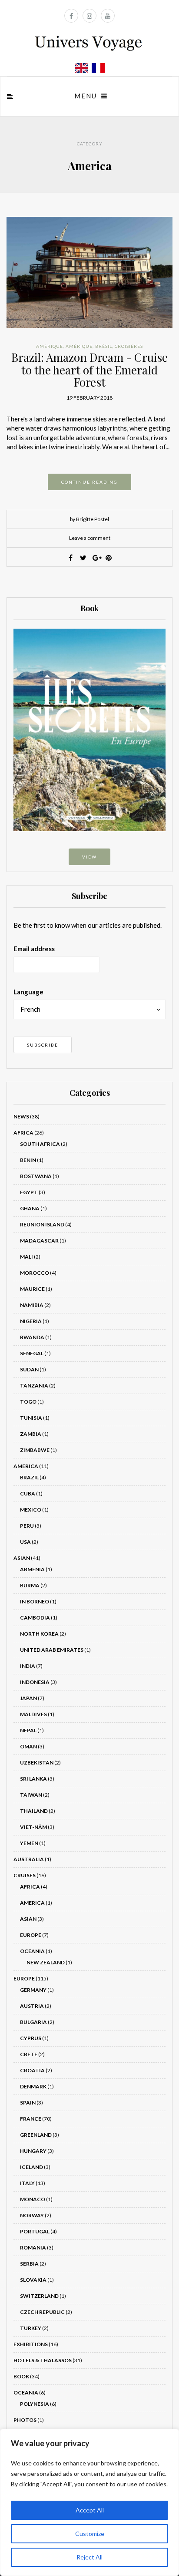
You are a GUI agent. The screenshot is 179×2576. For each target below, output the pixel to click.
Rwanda (32, 1337)
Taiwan (31, 1795)
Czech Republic (42, 2312)
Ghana (30, 1208)
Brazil (29, 1477)
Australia (29, 1859)
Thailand (34, 1811)
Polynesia (35, 2404)
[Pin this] (109, 558)
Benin (28, 1160)
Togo (28, 1402)
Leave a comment (90, 538)
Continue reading (89, 482)
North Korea (39, 1634)
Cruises (25, 1875)
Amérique (50, 346)
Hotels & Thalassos (43, 2360)
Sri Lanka (33, 1779)
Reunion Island (42, 1224)
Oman (28, 1746)
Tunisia (31, 1418)
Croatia (32, 2070)
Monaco (33, 2199)
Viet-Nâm (33, 1827)
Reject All (89, 2557)
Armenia (32, 1569)
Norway (32, 2215)
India (28, 1666)
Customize (90, 2534)
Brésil (104, 346)
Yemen (29, 1843)
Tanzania (34, 1386)
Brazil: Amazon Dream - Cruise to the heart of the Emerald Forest (89, 370)
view (89, 857)
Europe (31, 1935)
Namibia (32, 1305)
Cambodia (35, 1618)
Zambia (31, 1434)
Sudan (29, 1369)
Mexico (31, 1510)
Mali (27, 1257)
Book (21, 2376)
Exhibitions (31, 2344)
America (26, 1466)
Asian (22, 1558)
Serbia (29, 2264)
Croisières (129, 346)
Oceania (32, 1951)
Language (28, 992)
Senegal (32, 1353)
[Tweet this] (83, 558)
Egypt (29, 1192)
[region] (89, 2502)
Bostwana (36, 1176)
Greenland (36, 2135)
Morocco (35, 1273)
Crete (29, 2054)
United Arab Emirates (52, 1650)
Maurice (32, 1289)
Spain (28, 2103)
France (31, 2119)
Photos (25, 2420)
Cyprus (31, 2038)
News (21, 1116)
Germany (33, 1990)
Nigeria (31, 1321)
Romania (33, 2248)
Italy (27, 2183)
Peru (27, 1526)
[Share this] (71, 558)
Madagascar (39, 1241)
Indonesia (35, 1682)
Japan (28, 1698)
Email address (34, 949)
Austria (32, 2006)
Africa (23, 1133)
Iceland (31, 2167)
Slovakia (33, 2280)
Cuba (28, 1493)
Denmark (33, 2086)
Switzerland (39, 2296)
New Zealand (46, 1962)
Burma (30, 1585)
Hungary (33, 2151)
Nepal (28, 1730)
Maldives (33, 1714)
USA (25, 1542)
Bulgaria (33, 2022)
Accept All (90, 2510)
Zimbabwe (35, 1450)
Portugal (35, 2231)
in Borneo (35, 1601)
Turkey (31, 2328)
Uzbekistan (37, 1763)
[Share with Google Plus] (96, 558)
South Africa (40, 1144)
